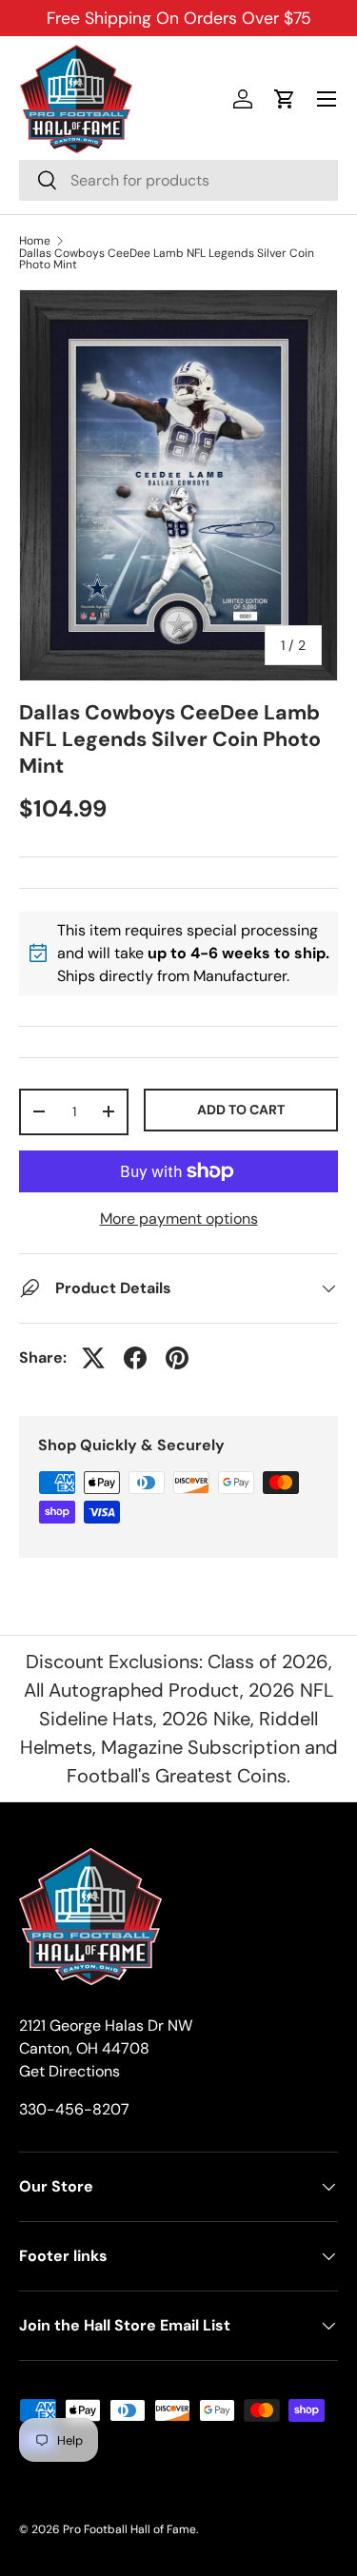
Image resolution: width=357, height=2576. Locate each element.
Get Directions (69, 2071)
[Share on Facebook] (135, 1358)
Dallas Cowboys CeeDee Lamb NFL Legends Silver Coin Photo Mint (167, 259)
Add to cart (241, 1110)
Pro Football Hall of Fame (129, 2529)
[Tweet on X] (93, 1358)
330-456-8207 (74, 2109)
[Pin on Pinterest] (177, 1358)
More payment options (179, 1219)
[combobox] (178, 180)
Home (35, 241)
